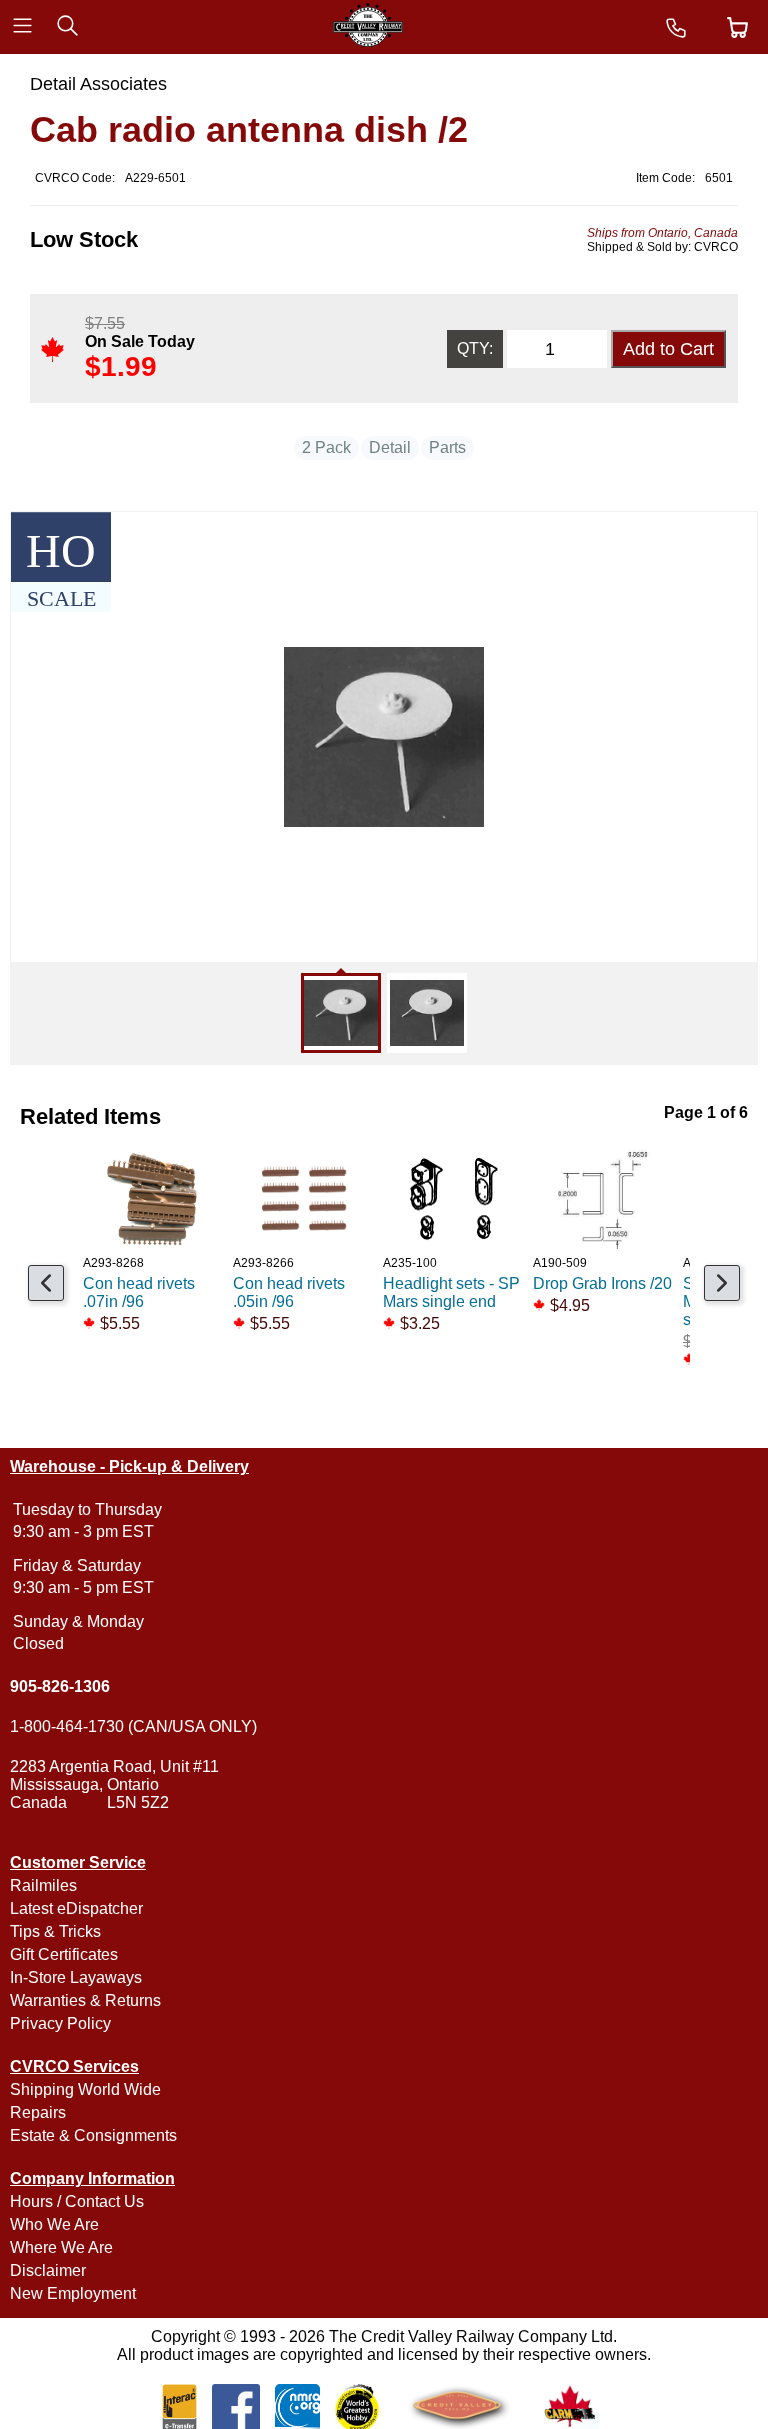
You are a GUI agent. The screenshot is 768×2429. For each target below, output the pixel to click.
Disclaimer (48, 2270)
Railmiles (43, 1885)
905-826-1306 (60, 1686)
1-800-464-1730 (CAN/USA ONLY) (133, 1726)
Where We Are (61, 2247)
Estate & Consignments (93, 2135)
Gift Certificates (64, 1954)
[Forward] (722, 1283)
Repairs (38, 2112)
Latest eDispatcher (76, 1908)
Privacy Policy (60, 2023)
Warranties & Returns (85, 2000)
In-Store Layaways (76, 1977)
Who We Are (54, 2224)
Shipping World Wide (85, 2089)
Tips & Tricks (55, 1931)
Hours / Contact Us (77, 2201)
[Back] (46, 1283)
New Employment (73, 2293)
